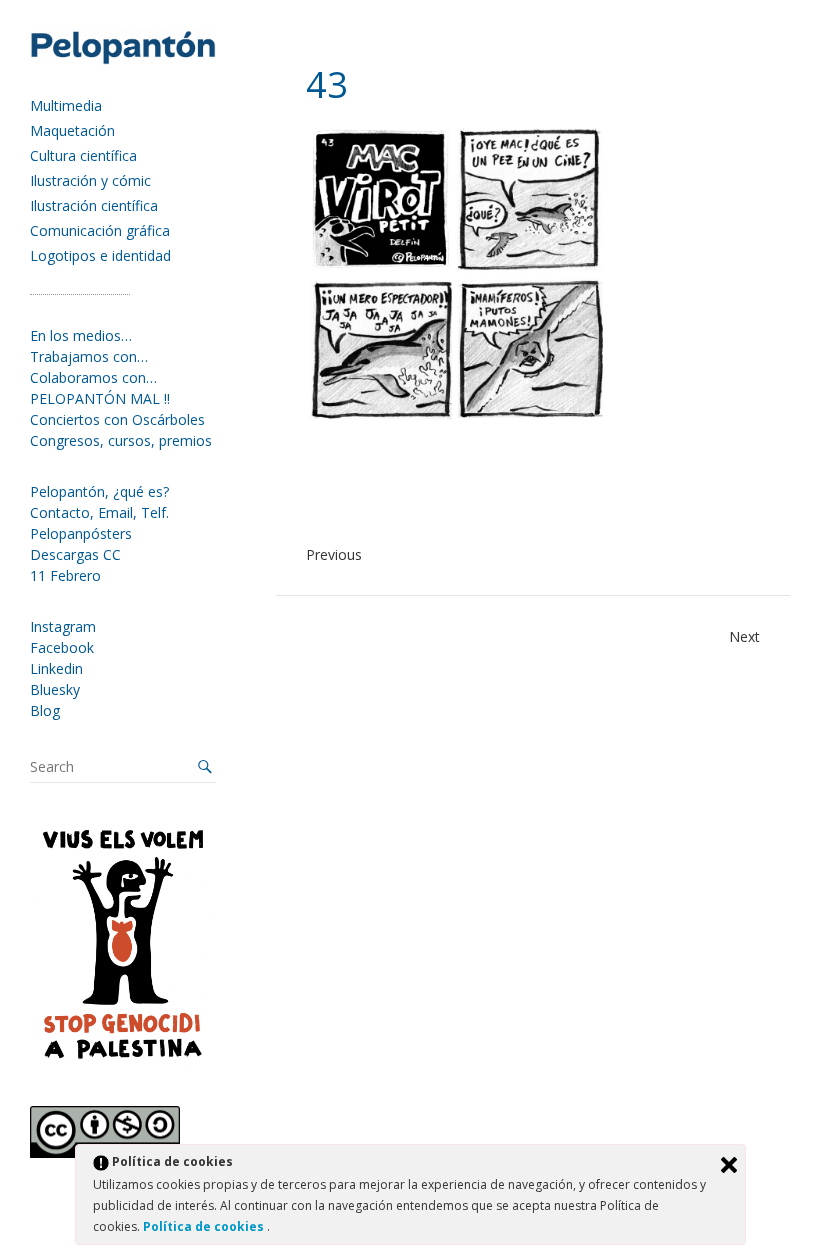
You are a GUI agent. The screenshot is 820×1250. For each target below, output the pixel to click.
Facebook (62, 647)
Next (744, 636)
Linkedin (56, 668)
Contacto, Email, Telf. (99, 512)
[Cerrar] (729, 1165)
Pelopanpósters (81, 533)
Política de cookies (205, 1226)
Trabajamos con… (89, 356)
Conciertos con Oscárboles (117, 419)
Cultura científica (83, 155)
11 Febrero (65, 575)
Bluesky (55, 689)
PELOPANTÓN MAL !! (100, 398)
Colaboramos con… (93, 377)
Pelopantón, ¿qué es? (99, 491)
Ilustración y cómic (90, 180)
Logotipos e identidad (100, 255)
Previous (334, 554)
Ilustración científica (94, 205)
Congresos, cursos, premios (121, 440)
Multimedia (66, 105)
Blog (45, 710)
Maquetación (72, 130)
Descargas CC (75, 554)
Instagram (63, 626)
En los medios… (81, 335)
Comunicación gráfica (100, 230)
